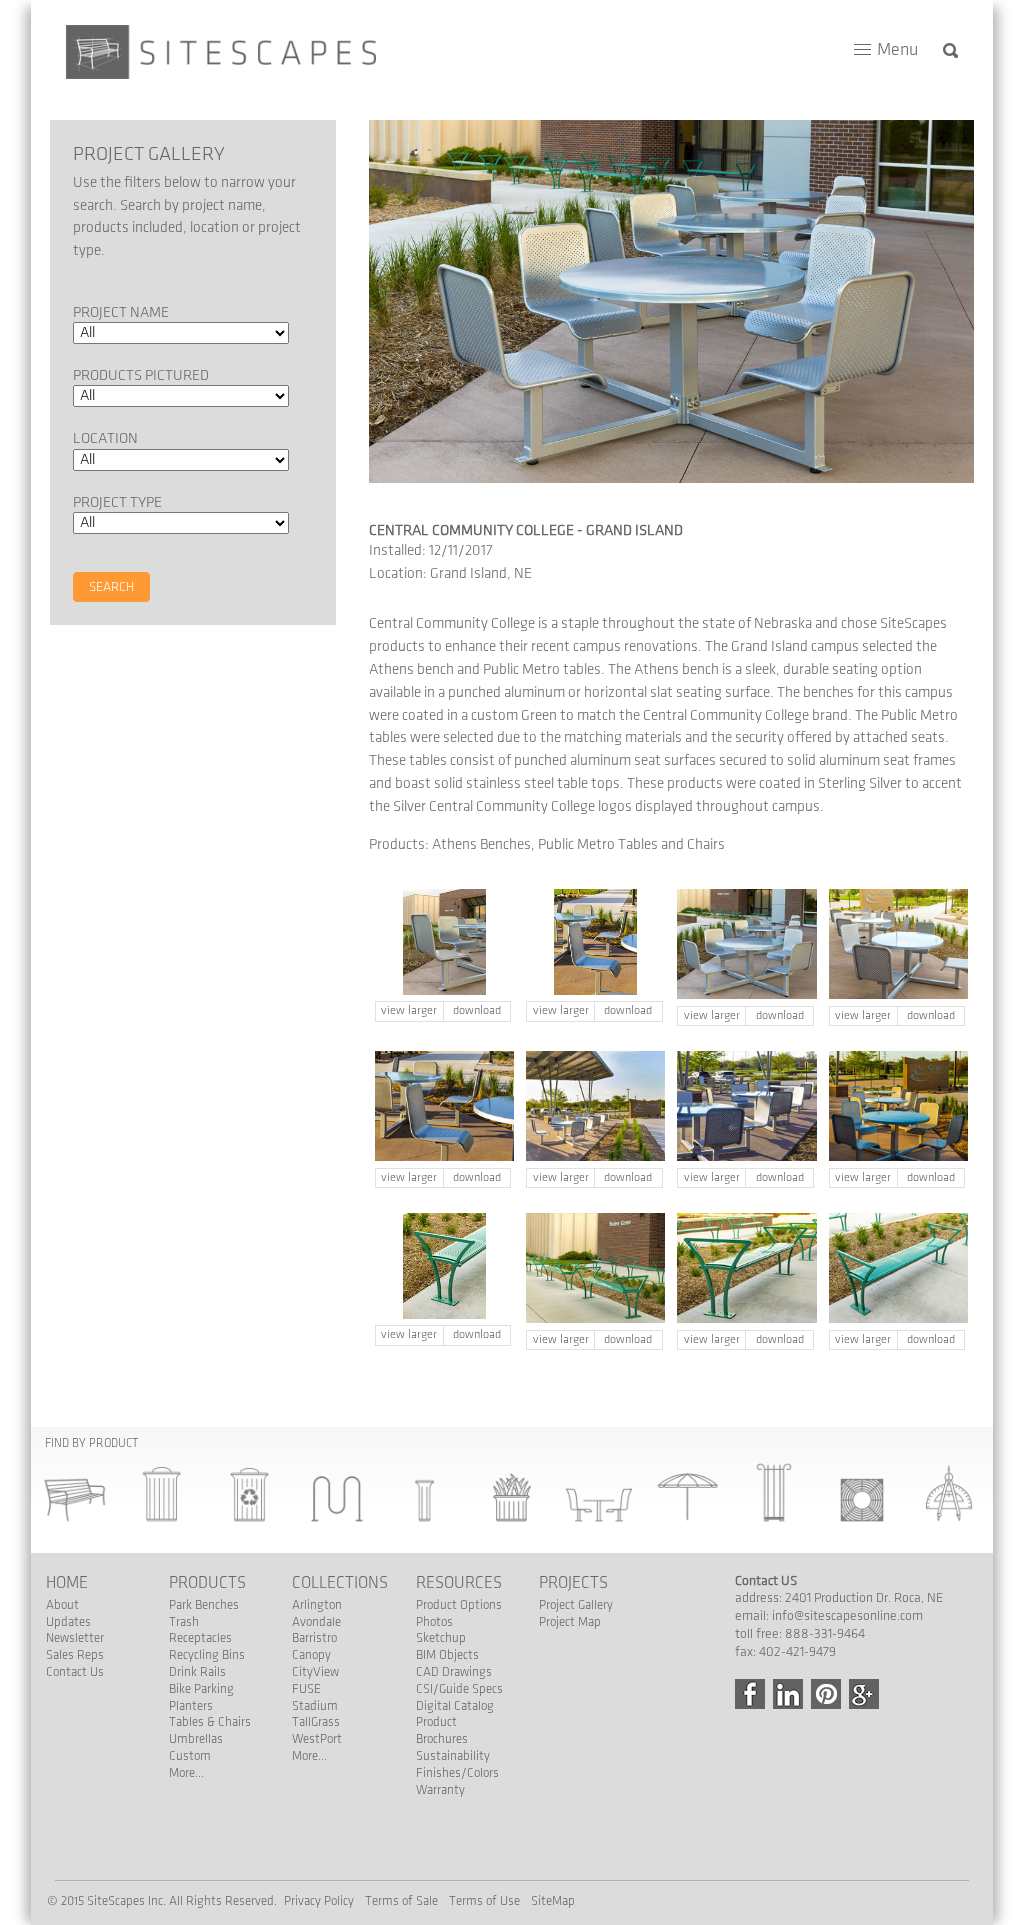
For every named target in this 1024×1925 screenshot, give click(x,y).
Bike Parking (201, 1689)
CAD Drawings (454, 1672)
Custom (190, 1756)
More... (186, 1773)
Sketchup (441, 1638)
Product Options (459, 1605)
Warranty (440, 1790)
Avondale (316, 1622)
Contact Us (75, 1672)
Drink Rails (197, 1672)
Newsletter (75, 1638)
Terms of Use (484, 1901)
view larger (409, 1010)
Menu (897, 50)
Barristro (314, 1638)
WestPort (317, 1739)
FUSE (306, 1689)
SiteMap (553, 1901)
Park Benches (204, 1605)
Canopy (311, 1655)
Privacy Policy (319, 1901)
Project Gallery (576, 1605)
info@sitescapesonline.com (847, 1616)
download (477, 1010)
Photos (434, 1622)
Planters (191, 1706)
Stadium (315, 1706)
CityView (315, 1672)
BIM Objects (447, 1655)
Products (207, 1583)
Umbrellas (196, 1739)
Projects (573, 1583)
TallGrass (316, 1722)
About (62, 1605)
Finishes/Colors (457, 1773)
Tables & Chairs (210, 1722)
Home (67, 1583)
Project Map (570, 1622)
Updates (68, 1622)
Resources (459, 1583)
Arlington (317, 1605)
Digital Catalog (455, 1706)
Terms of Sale (401, 1901)
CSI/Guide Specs (459, 1689)
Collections (340, 1583)
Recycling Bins (207, 1655)
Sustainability (453, 1756)
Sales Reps (75, 1655)
